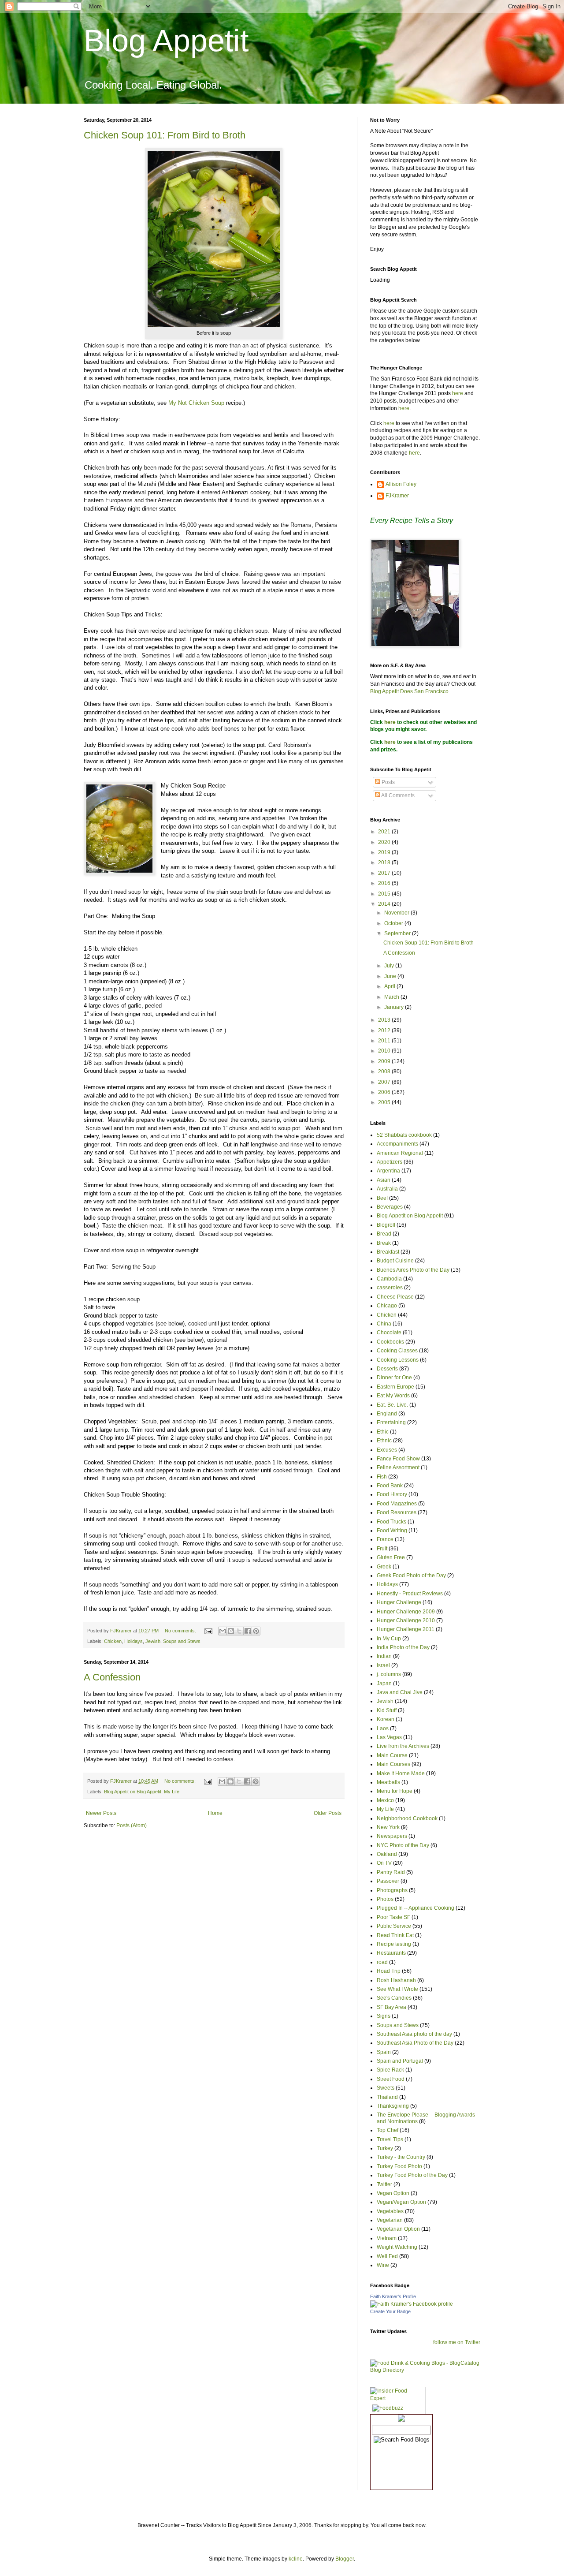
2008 (385, 1071)
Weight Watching (397, 2247)
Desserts (387, 1369)
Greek (384, 1567)
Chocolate (389, 1333)
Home (215, 1813)
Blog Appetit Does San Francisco (409, 691)
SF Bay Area (391, 2007)
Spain (384, 2052)
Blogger (345, 2559)
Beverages (390, 1207)
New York (388, 1827)
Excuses (387, 1450)
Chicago (387, 1306)
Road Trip (389, 1971)
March (392, 997)
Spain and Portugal (400, 2061)
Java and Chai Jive (400, 1692)
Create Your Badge (390, 2311)
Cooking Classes (397, 1351)
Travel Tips (390, 2139)
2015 (385, 894)
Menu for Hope (395, 1791)
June (391, 976)
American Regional (400, 1153)
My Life (172, 1792)
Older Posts (328, 1813)
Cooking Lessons (398, 1360)
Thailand (387, 2097)
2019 (385, 852)
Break (384, 1243)
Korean (386, 1719)
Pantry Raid (391, 1872)
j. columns (389, 1674)
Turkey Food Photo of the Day (412, 2175)
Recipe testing (394, 1944)
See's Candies (394, 1998)
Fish (382, 1477)
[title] (412, 2304)
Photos (385, 1899)
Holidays (134, 1641)
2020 (385, 842)
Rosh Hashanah (396, 1980)
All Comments (397, 795)
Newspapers (392, 1836)
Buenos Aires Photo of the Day (413, 1270)
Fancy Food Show (398, 1459)
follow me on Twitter (457, 2342)
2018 (385, 862)
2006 (385, 1092)
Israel (383, 1665)
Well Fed (387, 2256)
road (382, 1962)
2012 (385, 1030)
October (394, 923)
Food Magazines (397, 1504)
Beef (382, 1198)
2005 (385, 1102)
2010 (385, 1051)
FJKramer (397, 496)
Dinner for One (394, 1378)
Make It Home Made (401, 1773)
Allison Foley (401, 484)
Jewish (153, 1641)
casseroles (390, 1288)
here (458, 393)
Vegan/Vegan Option (401, 2202)
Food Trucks (391, 1522)
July (390, 966)
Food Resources (397, 1512)
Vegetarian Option (398, 2229)
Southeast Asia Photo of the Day (415, 2043)
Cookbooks (390, 1342)
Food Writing (392, 1531)
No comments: (181, 1631)
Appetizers (390, 1162)
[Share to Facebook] (248, 1631)
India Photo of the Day (403, 1647)
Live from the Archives (403, 1746)
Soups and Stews (182, 1641)
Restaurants (391, 1953)
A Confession (112, 1677)
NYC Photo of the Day (403, 1845)
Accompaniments (397, 1144)
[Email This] (223, 1631)
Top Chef (388, 2130)
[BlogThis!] (231, 1631)
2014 (385, 904)
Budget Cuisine (395, 1261)
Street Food (391, 2079)
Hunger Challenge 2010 (406, 1620)
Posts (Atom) (132, 1826)
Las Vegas (389, 1737)
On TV (384, 1863)
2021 (385, 832)
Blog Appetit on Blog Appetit (133, 1792)
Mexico (385, 1800)
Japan (384, 1684)
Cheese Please (395, 1297)
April (390, 986)
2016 (385, 883)
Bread (384, 1234)
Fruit (382, 1549)
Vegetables (390, 2211)
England (387, 1414)
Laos (383, 1729)
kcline (296, 2559)
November (397, 913)
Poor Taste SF (393, 1917)
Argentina (388, 1171)
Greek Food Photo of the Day (411, 1575)
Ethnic (384, 1441)
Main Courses (393, 1764)
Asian (384, 1180)
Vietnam (387, 2238)
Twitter (384, 2184)
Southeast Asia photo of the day (414, 2034)
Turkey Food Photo (399, 2166)
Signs (384, 2016)
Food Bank (390, 1486)
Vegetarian (390, 2220)
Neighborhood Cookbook (407, 1818)
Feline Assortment (398, 1467)
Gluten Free (391, 1557)
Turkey (385, 2148)
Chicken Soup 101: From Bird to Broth (165, 135)
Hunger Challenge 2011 (406, 1629)
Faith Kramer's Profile (393, 2296)
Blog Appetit (166, 41)
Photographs (392, 1890)
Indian (384, 1656)
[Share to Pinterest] (256, 1631)
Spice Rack (390, 2070)
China (384, 1324)
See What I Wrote (397, 1989)
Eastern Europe (395, 1387)
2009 (385, 1061)
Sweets (386, 2088)
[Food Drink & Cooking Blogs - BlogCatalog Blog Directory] (425, 2370)
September (398, 933)
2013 (385, 1020)
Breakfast (388, 1252)
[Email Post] (208, 1631)
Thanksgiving (393, 2106)
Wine (383, 2265)
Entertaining (391, 1422)
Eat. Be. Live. (392, 1405)
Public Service (394, 1926)
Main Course (392, 1755)
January (395, 1007)
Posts (388, 782)
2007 (385, 1082)
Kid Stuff (387, 1710)
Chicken (113, 1641)
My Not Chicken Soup (196, 403)
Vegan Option (393, 2193)
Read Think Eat (395, 1935)
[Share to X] (239, 1631)
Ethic (383, 1432)
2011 (385, 1041)
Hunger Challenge (399, 1602)
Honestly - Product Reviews (410, 1594)
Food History (392, 1494)
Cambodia (389, 1279)
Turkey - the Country (401, 2157)
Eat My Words (393, 1396)
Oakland (387, 1854)
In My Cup (389, 1639)
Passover (388, 1881)
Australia (387, 1189)
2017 (385, 873)
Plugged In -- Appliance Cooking (416, 1908)
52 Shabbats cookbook (404, 1135)
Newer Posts (101, 1813)
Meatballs (388, 1782)
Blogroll (386, 1225)
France (385, 1539)
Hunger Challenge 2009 (406, 1612)
